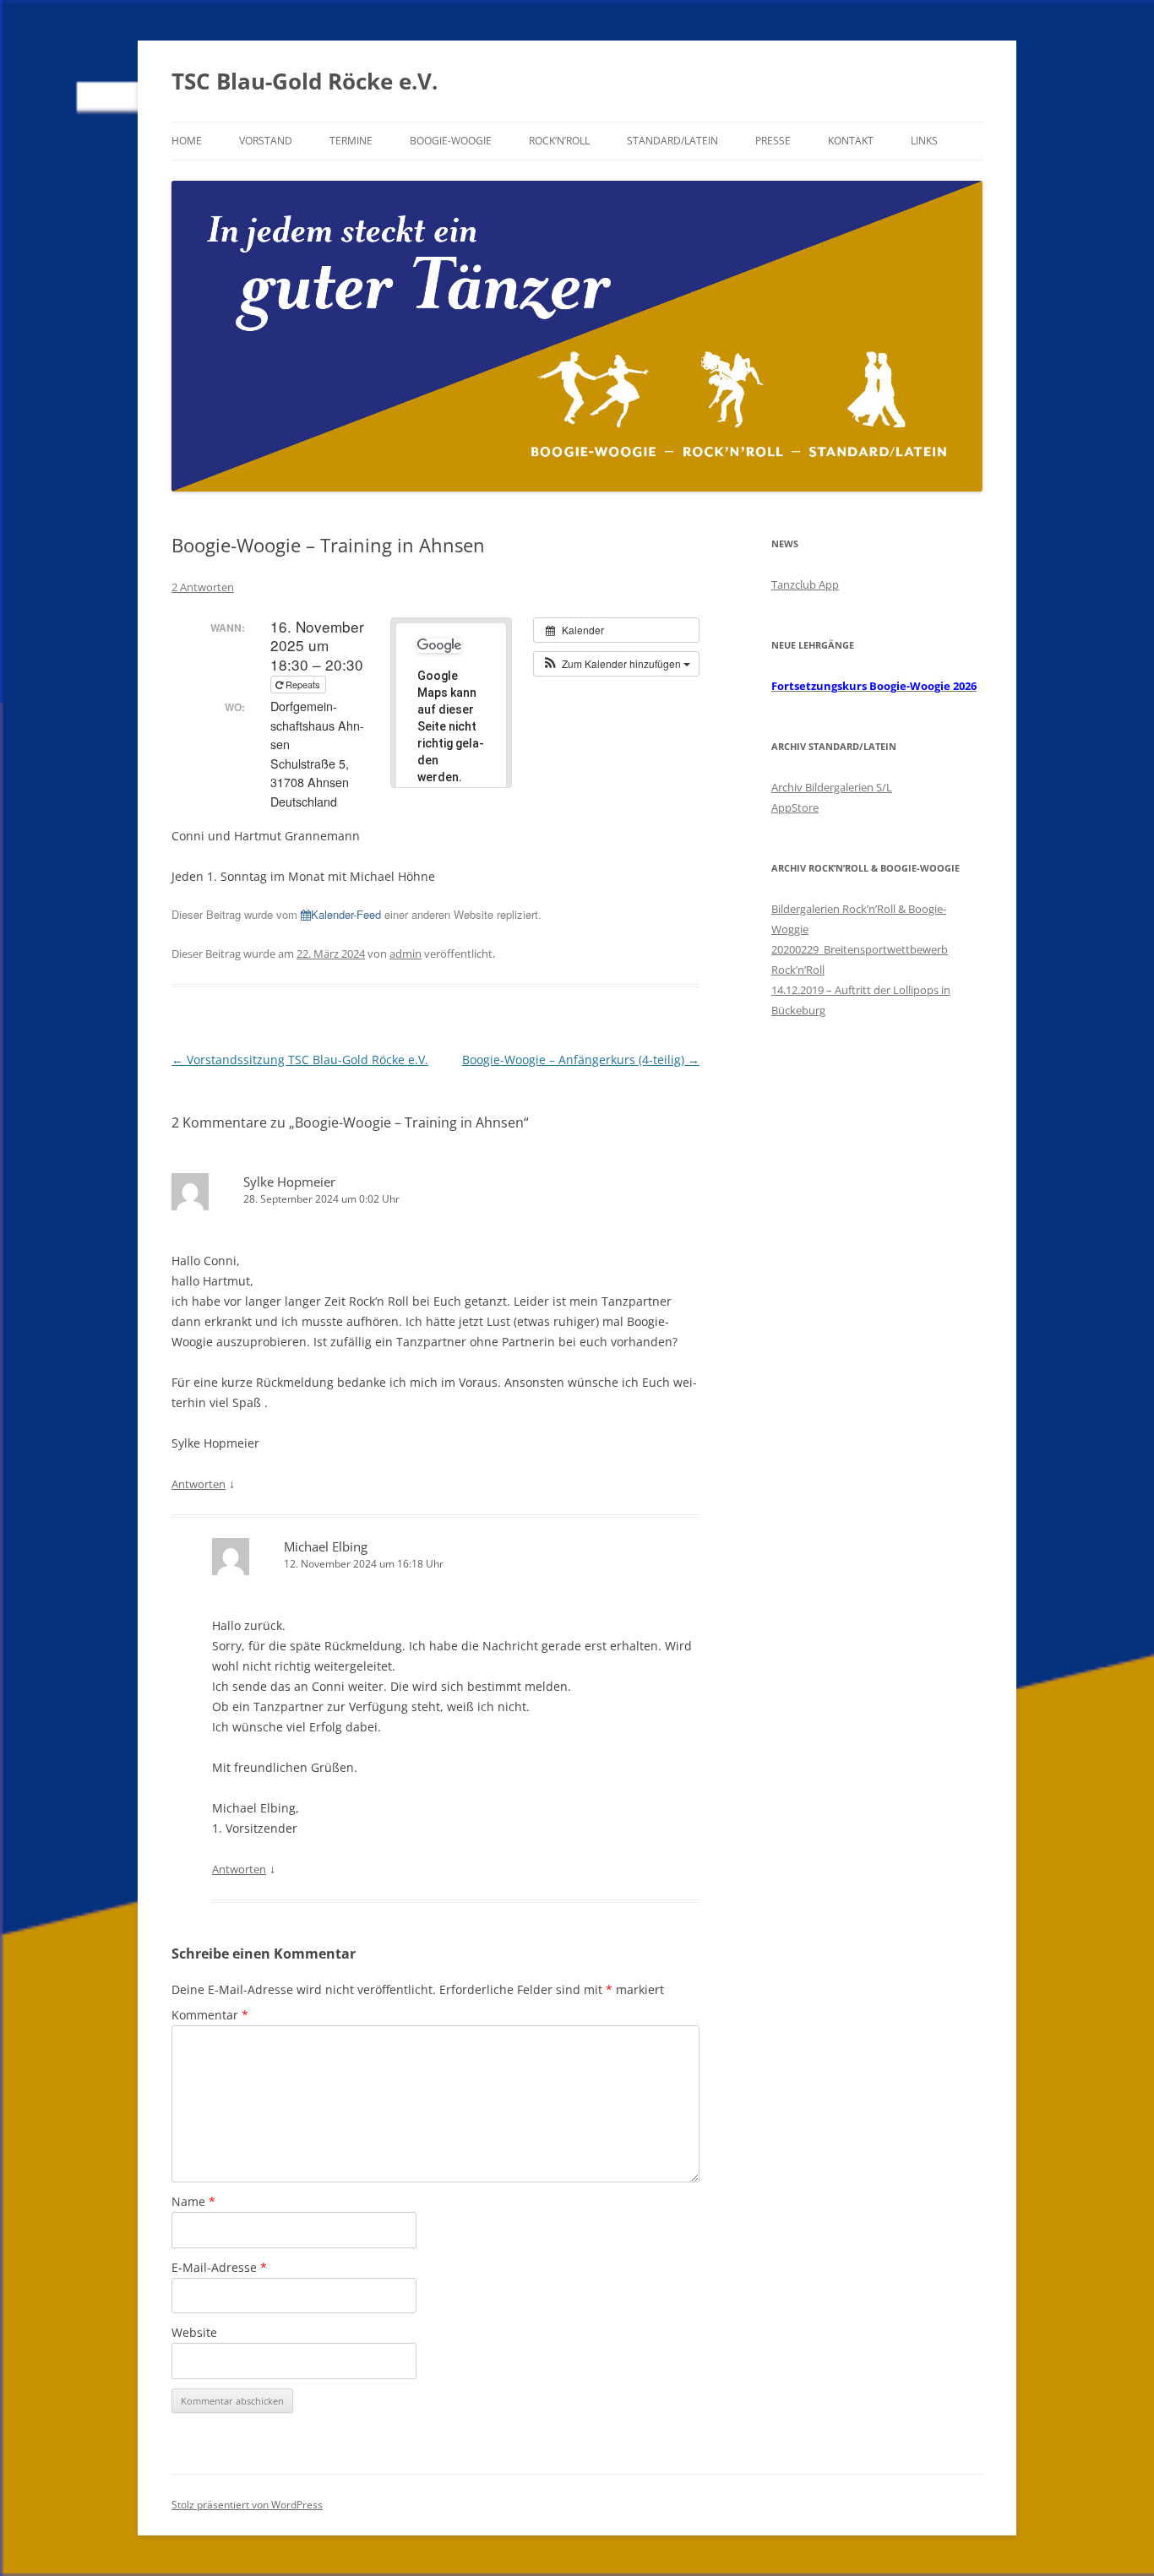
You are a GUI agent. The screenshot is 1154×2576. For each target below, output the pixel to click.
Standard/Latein (672, 141)
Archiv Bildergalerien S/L (832, 787)
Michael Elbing (326, 1546)
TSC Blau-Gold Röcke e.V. (305, 81)
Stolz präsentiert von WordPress (247, 2505)
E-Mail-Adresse (219, 2267)
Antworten (199, 1484)
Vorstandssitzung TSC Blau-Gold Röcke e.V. (300, 1060)
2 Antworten (203, 587)
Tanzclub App (805, 584)
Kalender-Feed (346, 914)
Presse (773, 141)
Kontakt (851, 141)
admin (406, 954)
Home (187, 141)
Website (194, 2332)
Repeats (303, 684)
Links (924, 141)
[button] (616, 664)
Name (193, 2201)
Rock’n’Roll (559, 141)
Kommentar (210, 2015)
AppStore (795, 807)
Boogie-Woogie (451, 141)
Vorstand (266, 141)
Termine (351, 141)
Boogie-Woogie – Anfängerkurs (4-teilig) (581, 1060)
